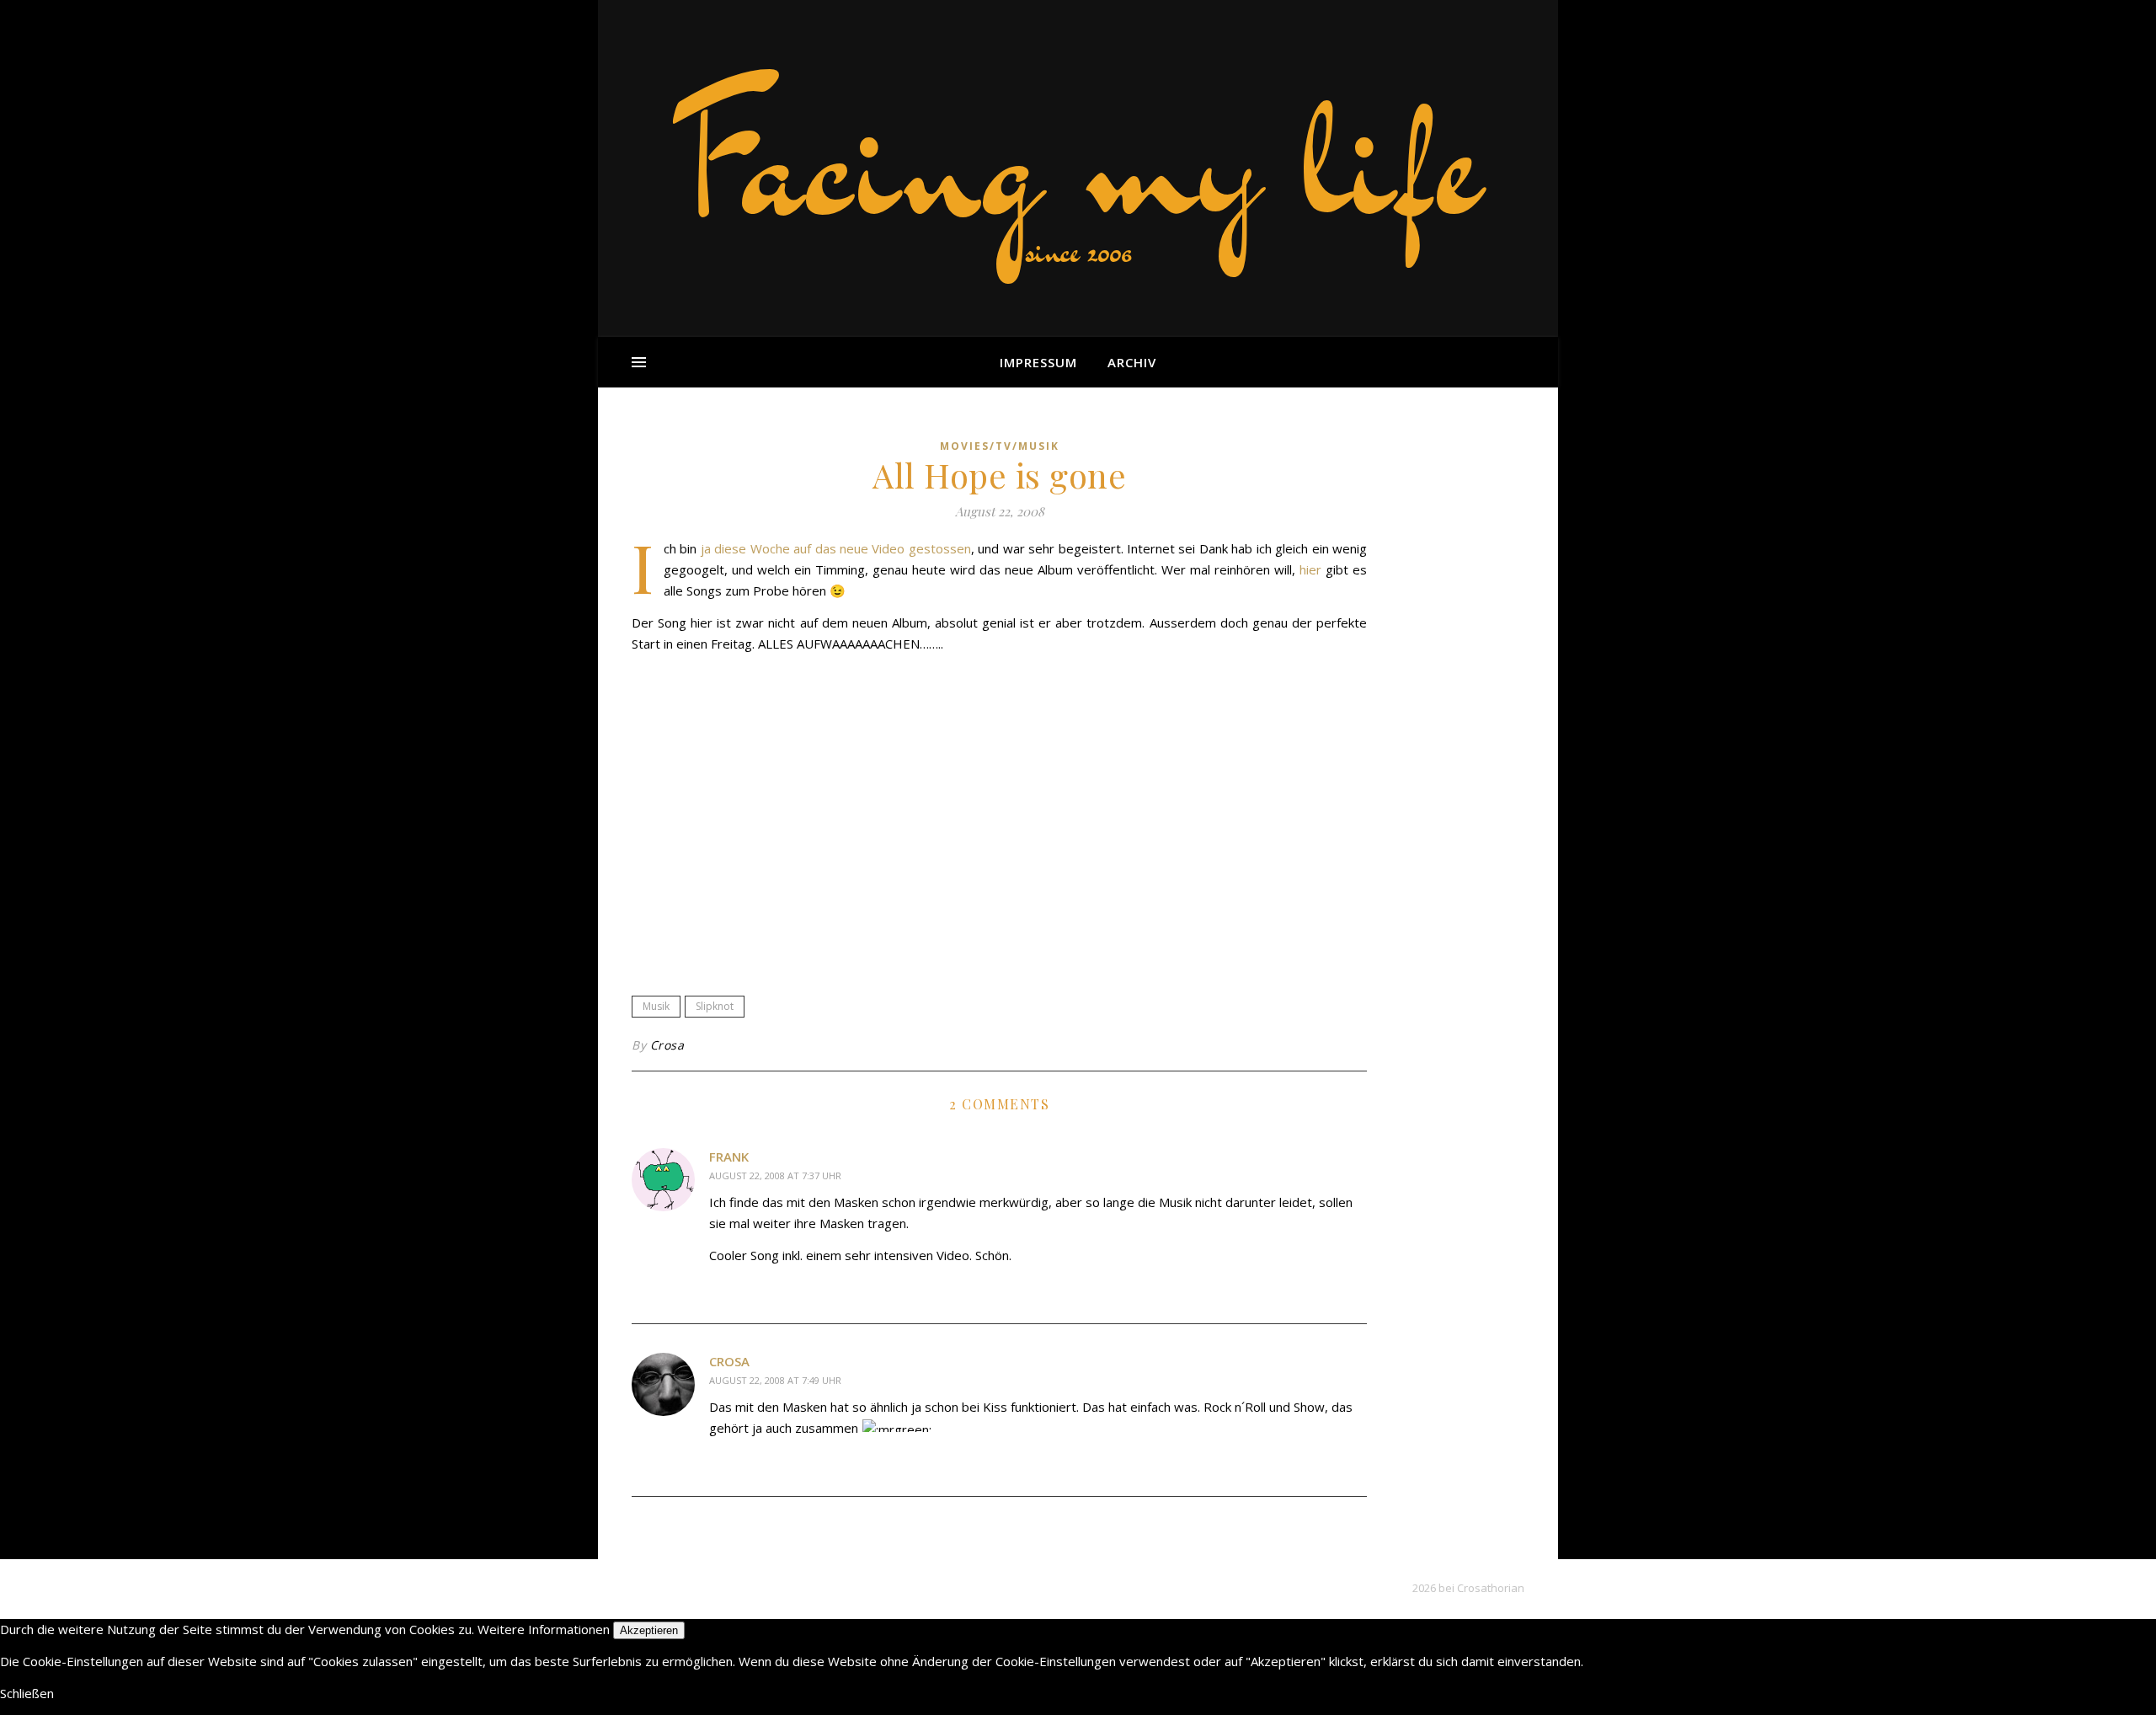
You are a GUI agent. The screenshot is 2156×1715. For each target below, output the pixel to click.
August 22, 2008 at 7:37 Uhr (775, 1175)
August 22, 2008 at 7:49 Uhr (775, 1380)
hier (1310, 569)
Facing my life (1078, 160)
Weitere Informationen (544, 1629)
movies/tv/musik (1000, 446)
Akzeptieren (649, 1630)
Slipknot (715, 1006)
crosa (729, 1361)
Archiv (1132, 362)
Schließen (27, 1693)
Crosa (667, 1045)
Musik (656, 1006)
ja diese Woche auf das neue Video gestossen (836, 548)
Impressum (1038, 362)
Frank (729, 1157)
